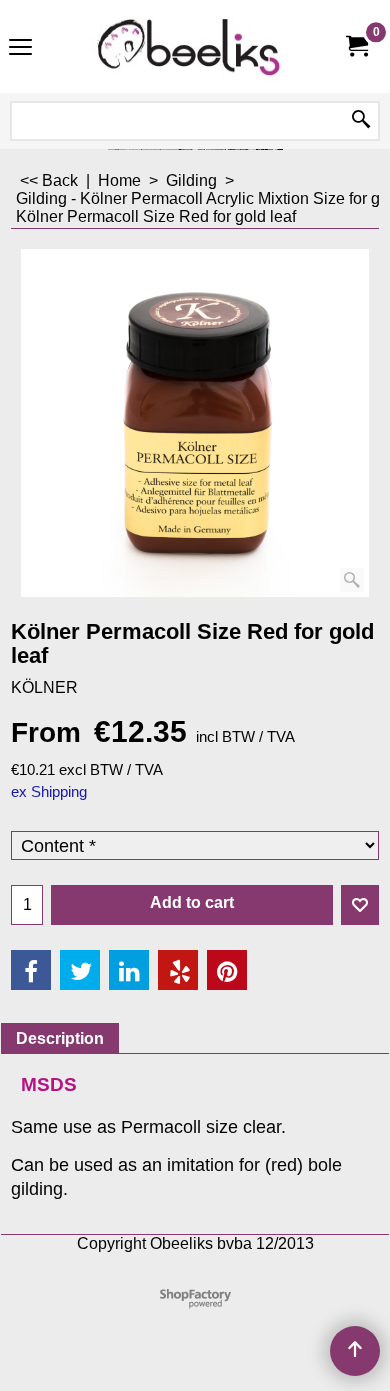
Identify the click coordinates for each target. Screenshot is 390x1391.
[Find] (361, 121)
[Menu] (20, 48)
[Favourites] (360, 905)
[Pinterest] (227, 970)
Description (60, 1038)
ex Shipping (49, 792)
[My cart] (356, 46)
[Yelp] (178, 970)
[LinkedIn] (129, 970)
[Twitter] (80, 970)
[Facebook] (31, 970)
